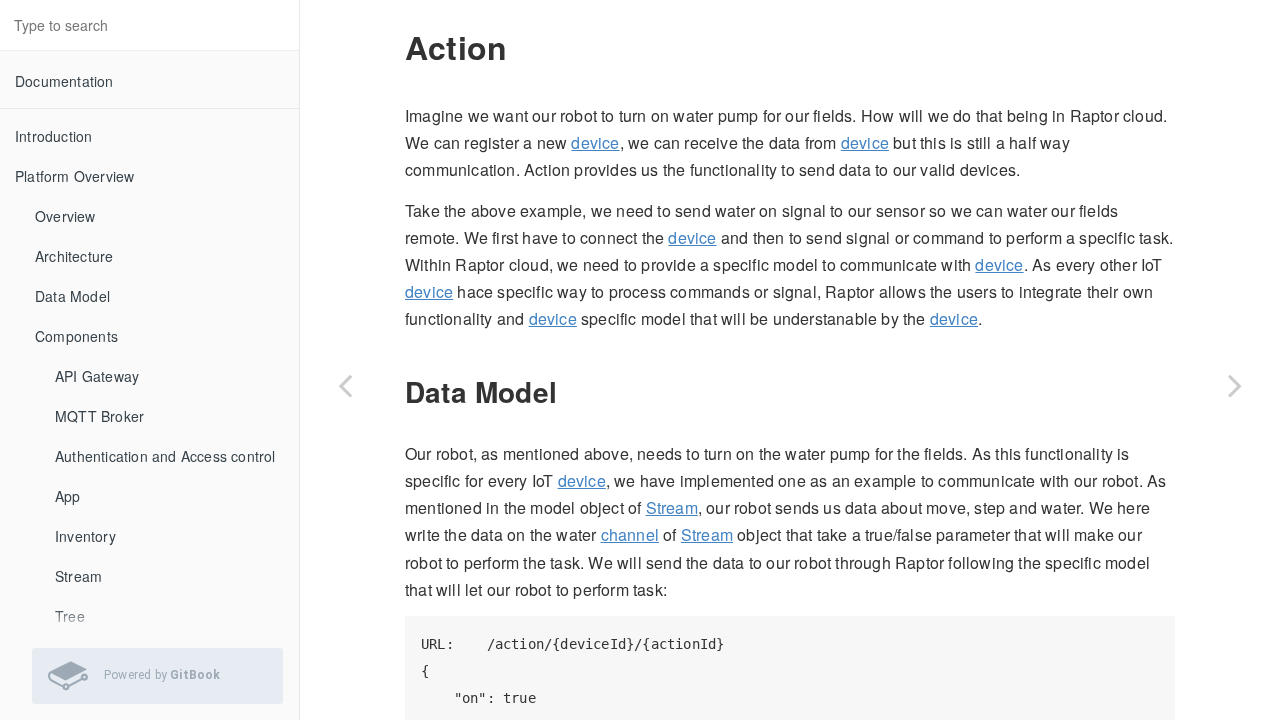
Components (76, 336)
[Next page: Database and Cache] (1235, 385)
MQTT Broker (99, 416)
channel (630, 534)
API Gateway (97, 376)
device (595, 142)
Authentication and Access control (165, 456)
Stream (78, 576)
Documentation (64, 81)
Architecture (74, 256)
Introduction (53, 136)
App (68, 496)
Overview (65, 216)
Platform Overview (74, 176)
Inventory (85, 536)
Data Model (72, 296)
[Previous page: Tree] (345, 385)
